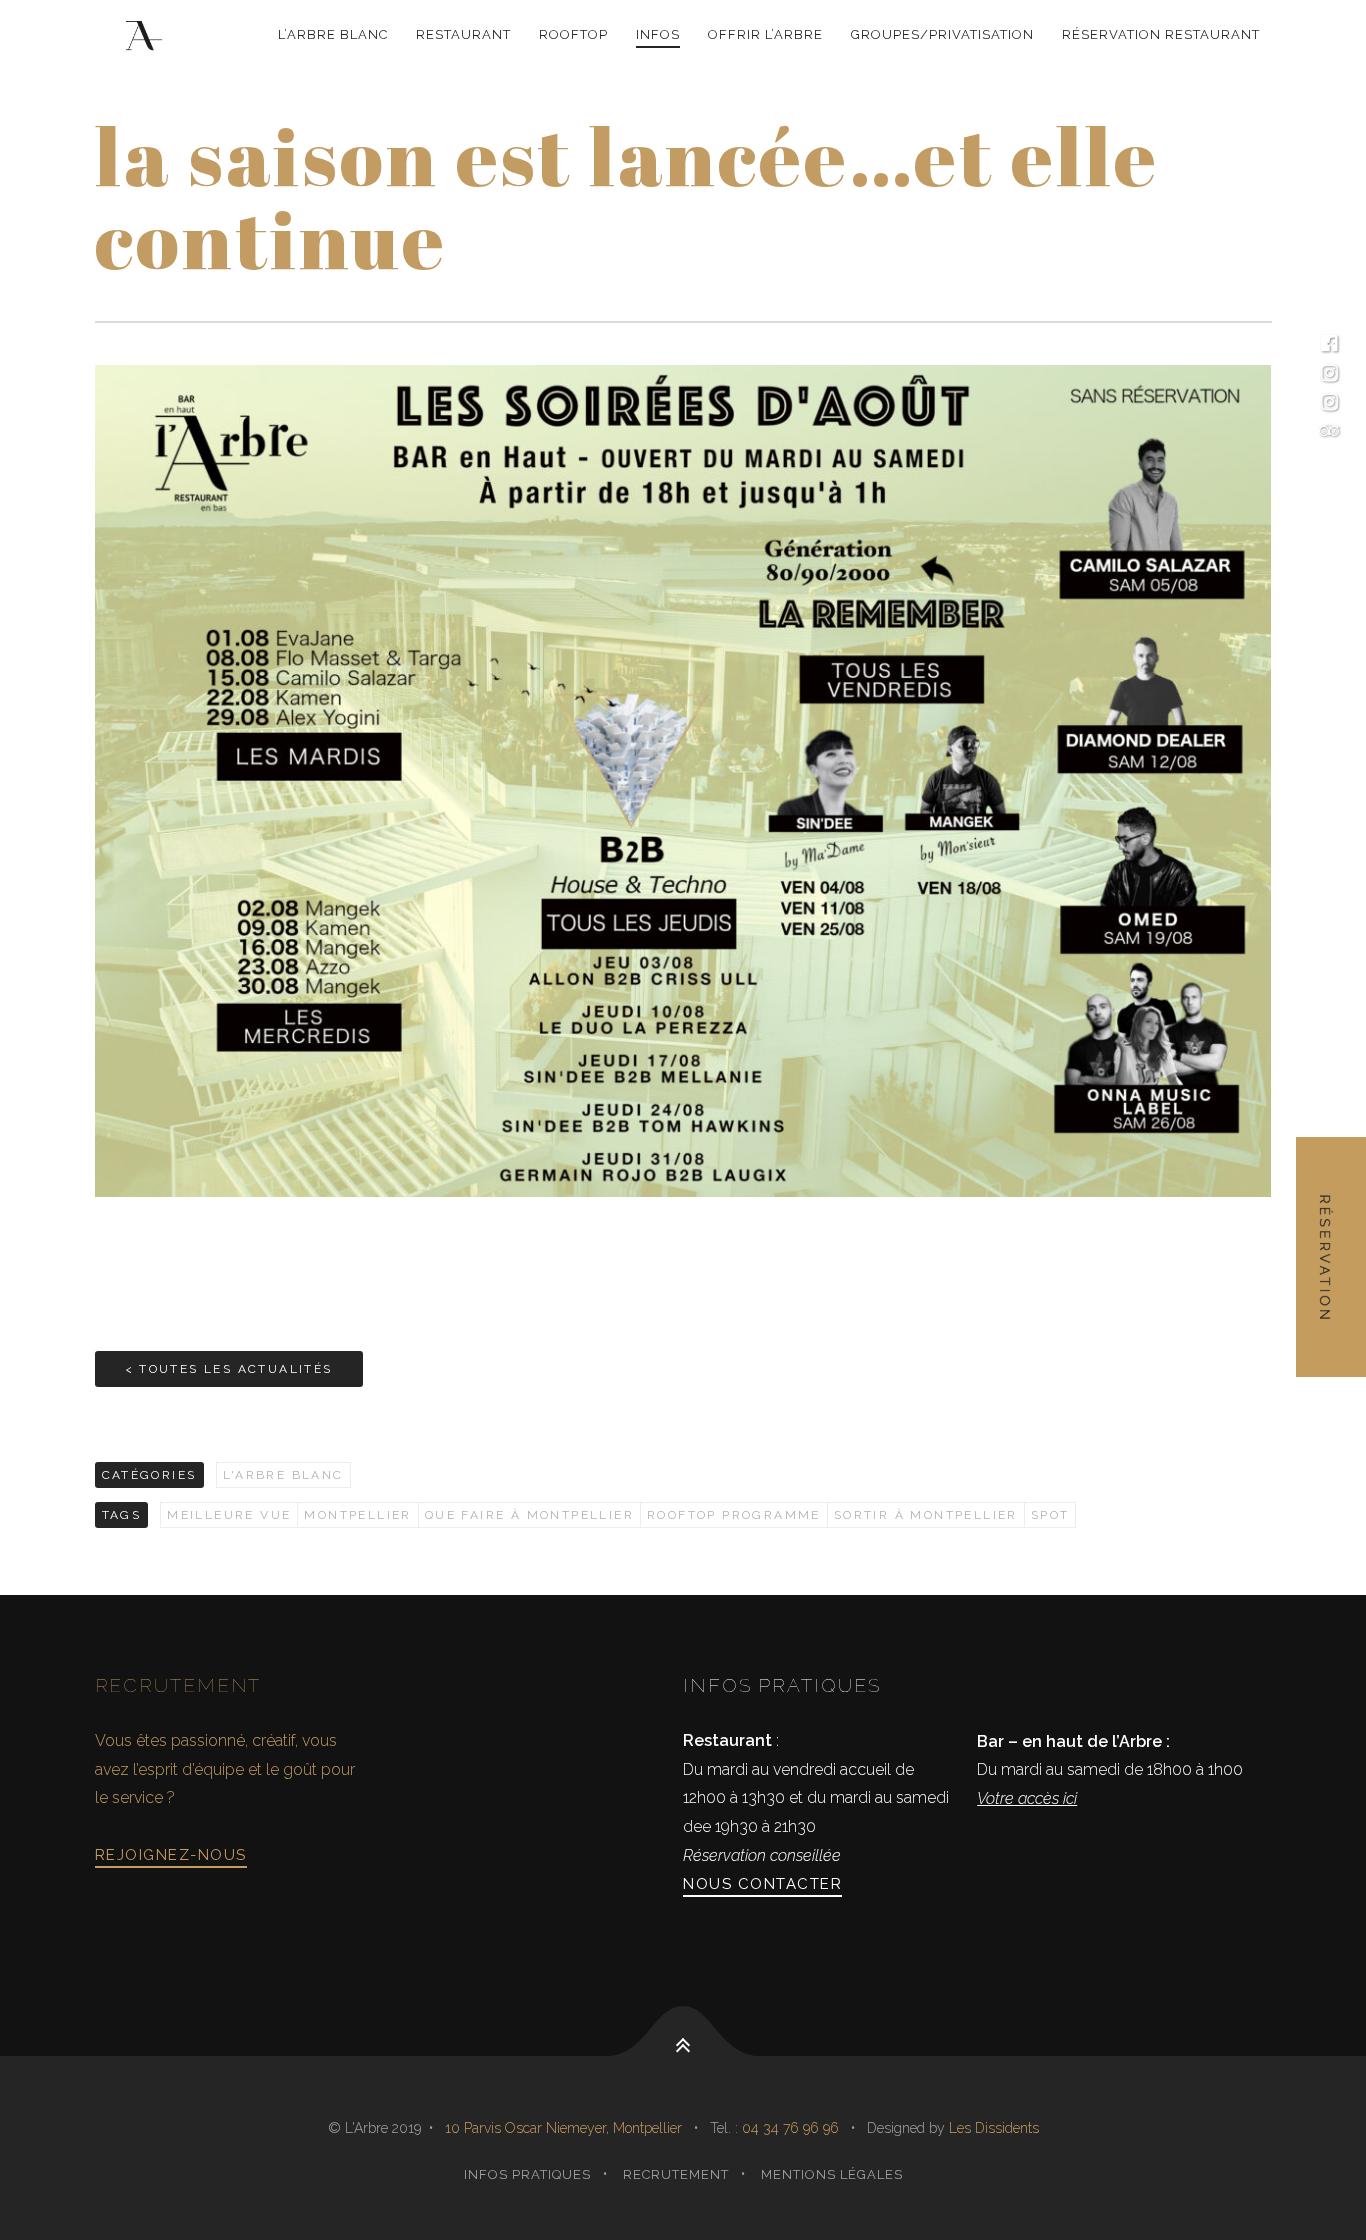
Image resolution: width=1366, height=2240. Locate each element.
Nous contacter (762, 1884)
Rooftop (573, 34)
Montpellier (357, 1515)
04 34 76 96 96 (792, 2128)
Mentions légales (832, 2174)
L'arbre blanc (283, 1475)
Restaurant (463, 34)
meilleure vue (229, 1515)
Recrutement (676, 2174)
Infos (658, 34)
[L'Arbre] (147, 36)
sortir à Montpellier (926, 1515)
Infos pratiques (527, 2174)
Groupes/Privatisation (942, 34)
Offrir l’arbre (765, 34)
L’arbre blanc (333, 34)
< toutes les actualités (229, 1369)
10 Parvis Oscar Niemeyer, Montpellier (563, 2128)
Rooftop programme (734, 1515)
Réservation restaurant (1161, 34)
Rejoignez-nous (171, 1855)
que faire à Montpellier (529, 1515)
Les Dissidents (994, 2128)
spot (1050, 1515)
